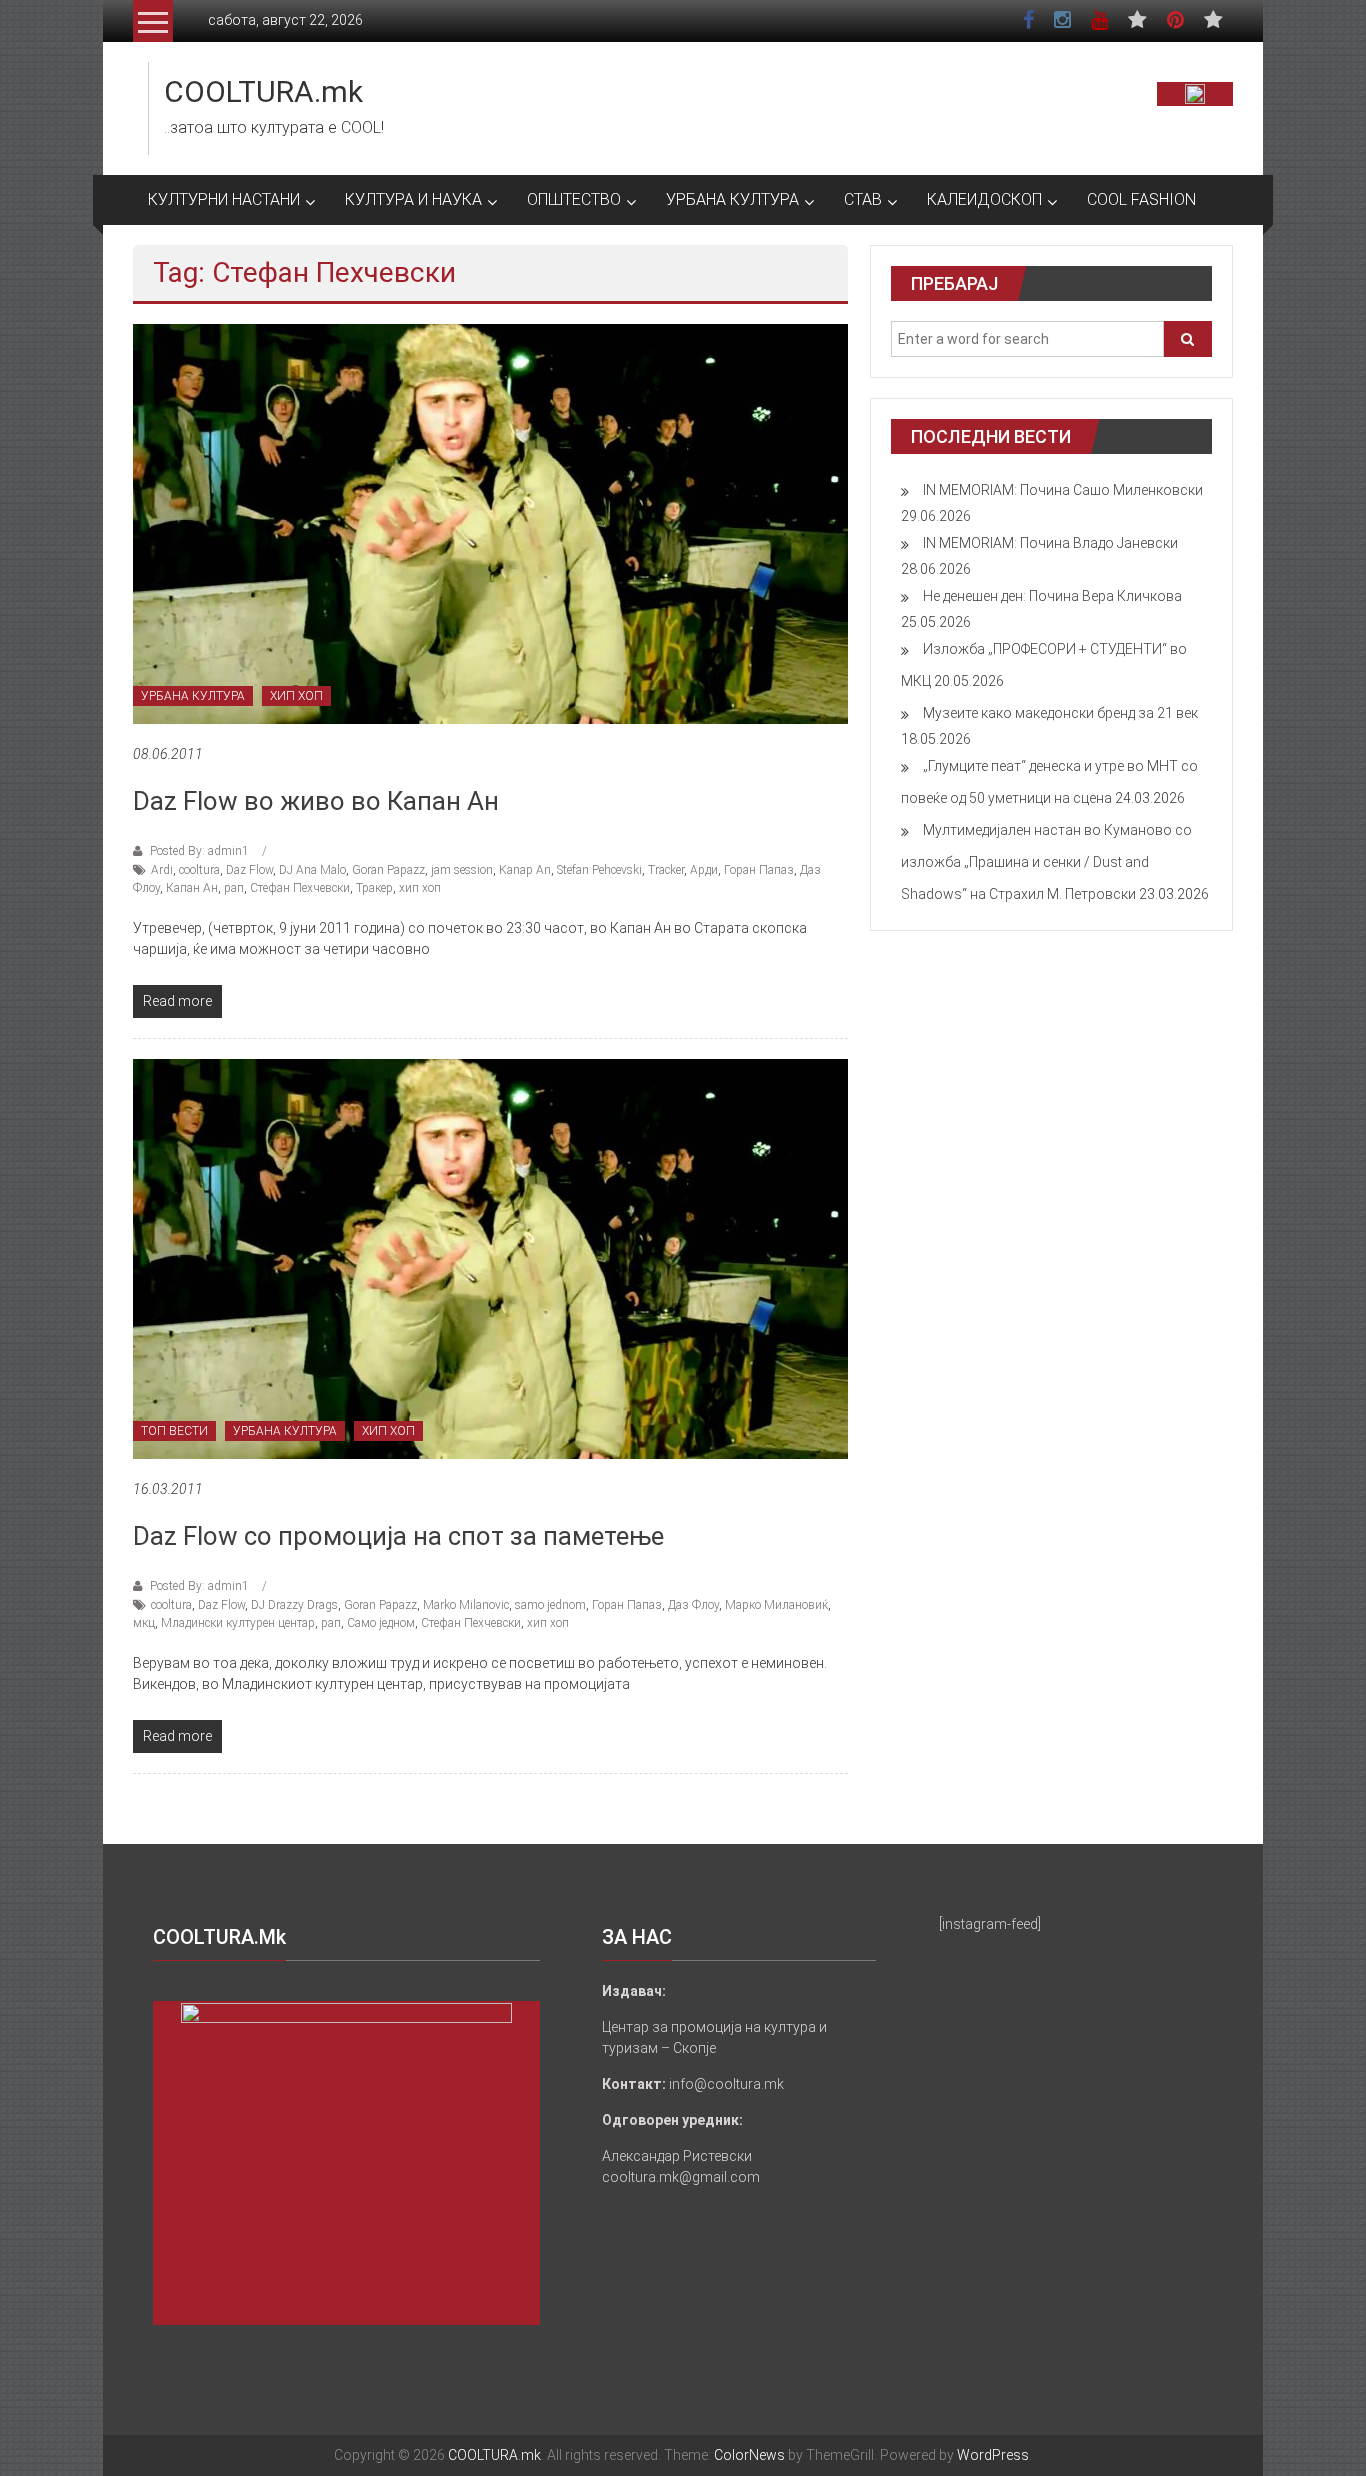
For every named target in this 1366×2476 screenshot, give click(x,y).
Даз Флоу (693, 1605)
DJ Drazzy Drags (294, 1605)
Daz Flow (249, 870)
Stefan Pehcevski (599, 870)
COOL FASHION (1141, 199)
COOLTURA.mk (263, 91)
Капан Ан (192, 888)
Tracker (666, 870)
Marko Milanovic (466, 1605)
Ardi (162, 870)
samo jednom (550, 1605)
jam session (462, 870)
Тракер (374, 888)
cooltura (199, 870)
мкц (144, 1623)
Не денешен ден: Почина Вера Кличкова (1052, 596)
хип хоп (420, 888)
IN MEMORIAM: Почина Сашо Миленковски (1063, 490)
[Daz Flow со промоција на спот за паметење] (490, 1258)
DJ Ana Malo (312, 870)
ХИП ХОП (296, 696)
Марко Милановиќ (776, 1605)
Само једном (381, 1623)
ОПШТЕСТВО (574, 199)
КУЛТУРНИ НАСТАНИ (224, 199)
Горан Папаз (759, 870)
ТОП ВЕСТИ (174, 1431)
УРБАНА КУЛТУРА (732, 199)
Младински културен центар (238, 1623)
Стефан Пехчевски (300, 888)
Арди (704, 870)
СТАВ (863, 199)
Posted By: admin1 (199, 851)
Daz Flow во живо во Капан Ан (316, 801)
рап (234, 888)
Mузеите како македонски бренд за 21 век (1060, 713)
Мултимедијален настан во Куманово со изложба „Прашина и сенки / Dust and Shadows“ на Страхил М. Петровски (1046, 862)
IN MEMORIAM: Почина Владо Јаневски (1050, 543)
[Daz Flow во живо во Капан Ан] (490, 523)
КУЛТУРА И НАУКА (413, 199)
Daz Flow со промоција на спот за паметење (398, 1536)
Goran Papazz (388, 870)
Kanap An (525, 870)
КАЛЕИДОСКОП (984, 199)
